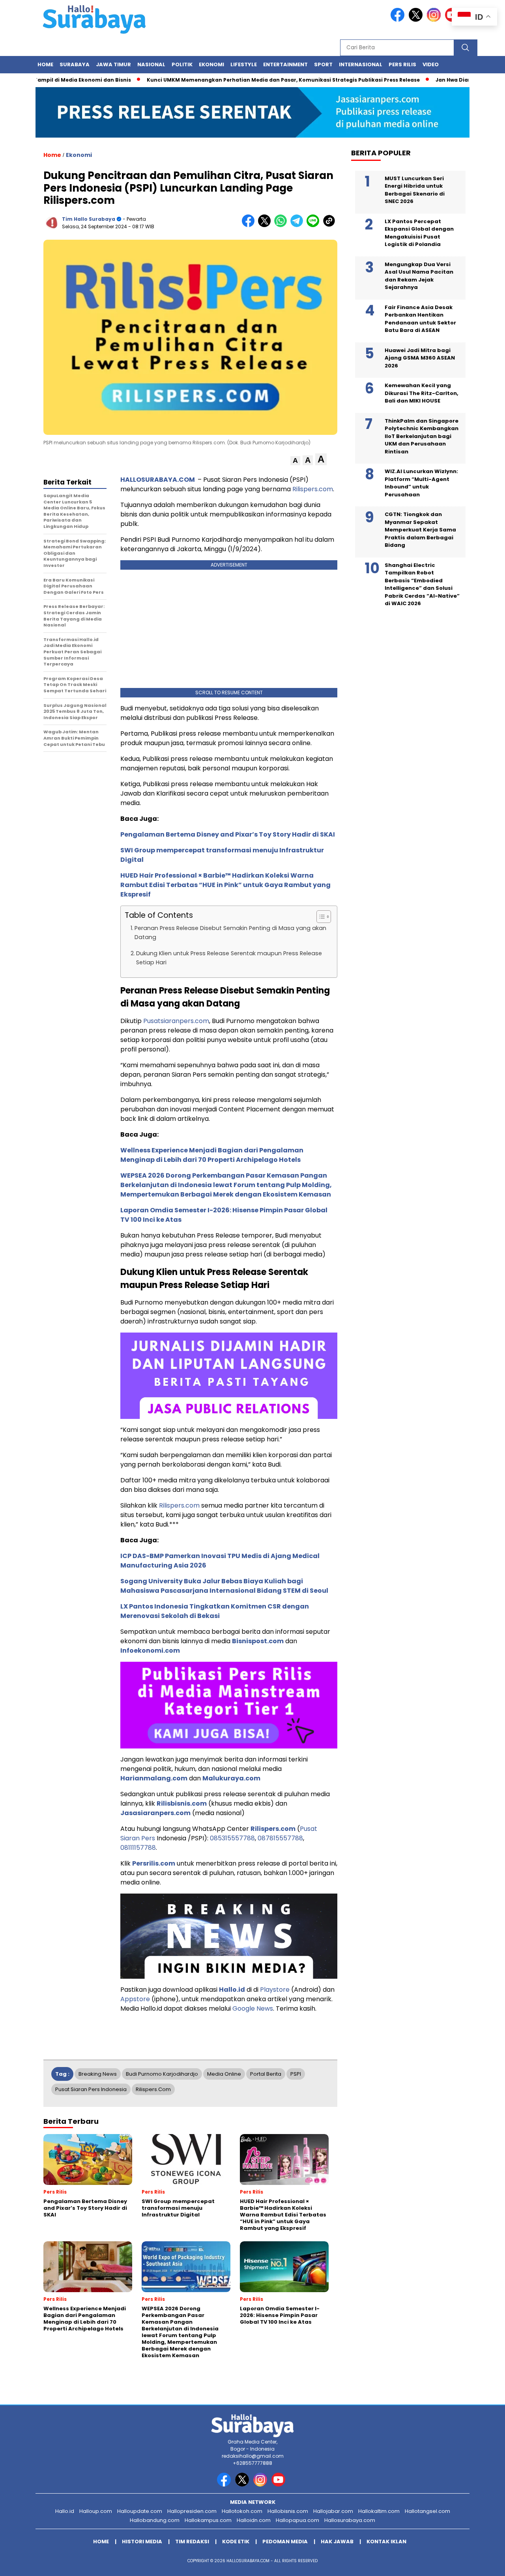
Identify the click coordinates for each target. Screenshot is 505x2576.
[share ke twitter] (266, 225)
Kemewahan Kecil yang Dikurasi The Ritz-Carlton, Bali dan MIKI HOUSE (422, 393)
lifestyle (244, 64)
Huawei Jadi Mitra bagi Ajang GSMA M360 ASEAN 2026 (420, 358)
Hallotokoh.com (242, 2511)
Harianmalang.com (154, 1778)
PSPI (296, 2074)
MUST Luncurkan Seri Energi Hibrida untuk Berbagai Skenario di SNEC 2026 (415, 190)
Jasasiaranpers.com (155, 1813)
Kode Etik (236, 2542)
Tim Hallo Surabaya (89, 219)
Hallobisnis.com (288, 2511)
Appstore (135, 1999)
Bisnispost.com (258, 1641)
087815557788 (280, 1838)
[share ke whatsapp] (282, 225)
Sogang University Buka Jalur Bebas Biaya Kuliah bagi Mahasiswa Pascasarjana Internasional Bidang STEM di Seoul (224, 1586)
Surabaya (75, 64)
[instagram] (435, 20)
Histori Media (142, 2542)
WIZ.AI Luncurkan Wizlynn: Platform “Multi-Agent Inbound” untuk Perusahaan (421, 483)
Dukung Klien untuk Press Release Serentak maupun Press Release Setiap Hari (229, 958)
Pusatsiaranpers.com (176, 1021)
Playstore (275, 1990)
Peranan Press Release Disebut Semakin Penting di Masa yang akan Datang (230, 933)
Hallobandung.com (155, 2520)
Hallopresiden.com (192, 2511)
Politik (182, 64)
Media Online (224, 2074)
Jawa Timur (113, 64)
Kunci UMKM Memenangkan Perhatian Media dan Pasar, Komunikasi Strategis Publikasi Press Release (243, 80)
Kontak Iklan (386, 2542)
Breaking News (98, 2074)
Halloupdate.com (140, 2511)
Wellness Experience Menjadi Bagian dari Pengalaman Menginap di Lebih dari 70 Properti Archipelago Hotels (212, 1155)
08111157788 (138, 1848)
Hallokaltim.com (379, 2511)
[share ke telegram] (298, 225)
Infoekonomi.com (150, 1651)
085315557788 (232, 1838)
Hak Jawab (337, 2542)
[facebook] (399, 20)
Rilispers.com (313, 489)
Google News (253, 2008)
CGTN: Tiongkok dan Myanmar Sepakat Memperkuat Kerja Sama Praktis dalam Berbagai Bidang (420, 530)
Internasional (361, 64)
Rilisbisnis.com (182, 1803)
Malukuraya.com (231, 1778)
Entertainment (285, 64)
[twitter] (417, 20)
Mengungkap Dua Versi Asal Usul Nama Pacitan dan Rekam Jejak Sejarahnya (419, 276)
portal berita (266, 2074)
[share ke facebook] (250, 225)
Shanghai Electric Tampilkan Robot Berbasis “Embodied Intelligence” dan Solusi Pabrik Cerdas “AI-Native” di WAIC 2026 (422, 584)
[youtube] (280, 2485)
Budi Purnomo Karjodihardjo (162, 2074)
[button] (295, 461)
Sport (323, 64)
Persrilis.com (154, 1863)
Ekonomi (211, 64)
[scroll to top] (483, 2564)
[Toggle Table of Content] (320, 917)
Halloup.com (96, 2511)
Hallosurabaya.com (350, 2520)
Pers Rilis (402, 64)
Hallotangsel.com (427, 2511)
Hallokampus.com (208, 2520)
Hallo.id (232, 1990)
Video (431, 64)
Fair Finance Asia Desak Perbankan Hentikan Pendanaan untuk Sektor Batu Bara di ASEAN (420, 319)
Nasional (151, 64)
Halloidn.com (254, 2520)
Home (45, 64)
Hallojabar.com (333, 2511)
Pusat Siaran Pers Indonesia (91, 2089)
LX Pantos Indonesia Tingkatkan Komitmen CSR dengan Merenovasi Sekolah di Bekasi (215, 1611)
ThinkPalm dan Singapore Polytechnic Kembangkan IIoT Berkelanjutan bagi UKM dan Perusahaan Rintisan (422, 436)
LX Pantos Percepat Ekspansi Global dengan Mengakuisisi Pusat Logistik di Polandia (419, 233)
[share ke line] (315, 225)
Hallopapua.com (297, 2520)
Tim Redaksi (192, 2542)
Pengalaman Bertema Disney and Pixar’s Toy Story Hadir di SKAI (228, 834)
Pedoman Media (285, 2542)
